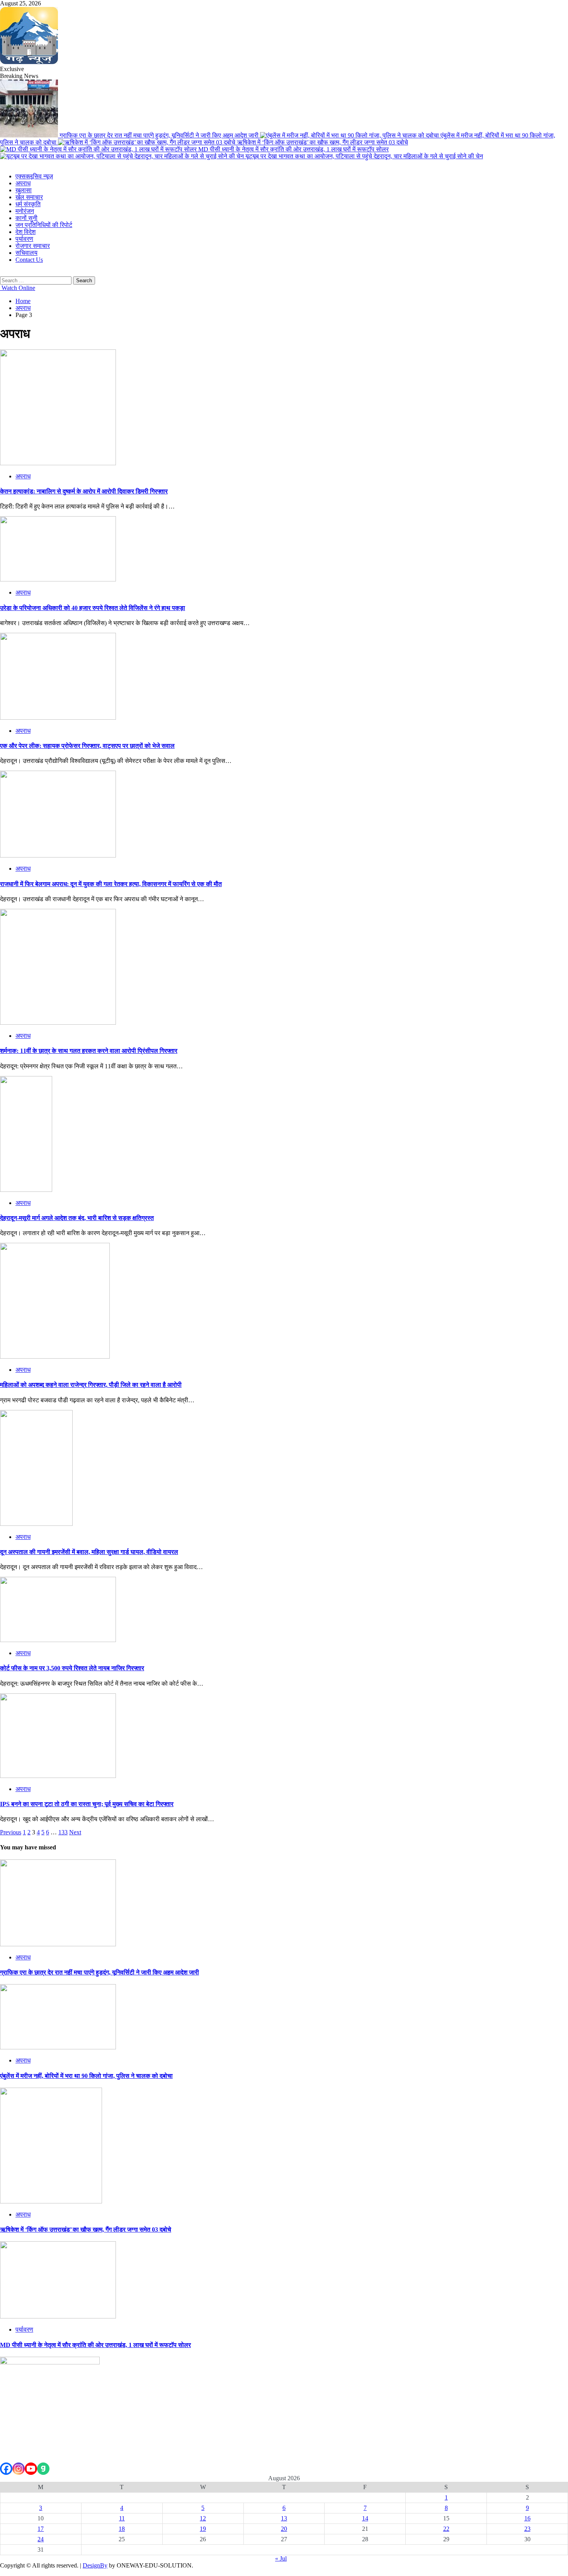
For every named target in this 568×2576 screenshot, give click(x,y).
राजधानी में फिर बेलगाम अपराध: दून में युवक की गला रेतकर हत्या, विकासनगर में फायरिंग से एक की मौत (111, 884)
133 (63, 1832)
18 (122, 2529)
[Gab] (43, 2469)
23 (527, 2529)
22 (446, 2529)
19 (203, 2529)
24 (41, 2539)
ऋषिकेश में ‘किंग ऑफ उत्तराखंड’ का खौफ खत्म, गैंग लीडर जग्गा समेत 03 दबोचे (322, 142)
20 (284, 2529)
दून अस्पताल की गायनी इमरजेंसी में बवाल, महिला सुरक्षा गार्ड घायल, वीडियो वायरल (89, 1552)
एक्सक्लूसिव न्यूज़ (34, 176)
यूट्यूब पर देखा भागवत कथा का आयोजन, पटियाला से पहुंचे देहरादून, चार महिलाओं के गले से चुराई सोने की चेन (364, 156)
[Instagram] (19, 2469)
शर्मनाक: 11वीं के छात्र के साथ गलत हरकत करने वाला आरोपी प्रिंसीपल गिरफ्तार (89, 1051)
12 (203, 2518)
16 (527, 2518)
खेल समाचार (29, 197)
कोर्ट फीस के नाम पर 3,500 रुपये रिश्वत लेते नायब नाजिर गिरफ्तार (72, 1668)
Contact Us (29, 260)
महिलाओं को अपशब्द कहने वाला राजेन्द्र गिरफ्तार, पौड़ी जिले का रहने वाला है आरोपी (91, 1385)
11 (122, 2518)
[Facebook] (6, 2469)
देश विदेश (26, 232)
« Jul (281, 2558)
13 (284, 2518)
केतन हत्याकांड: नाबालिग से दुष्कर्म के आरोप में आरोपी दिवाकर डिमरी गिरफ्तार (84, 491)
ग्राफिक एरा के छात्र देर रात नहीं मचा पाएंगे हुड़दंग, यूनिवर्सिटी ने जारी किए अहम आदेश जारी (160, 135)
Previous (11, 1832)
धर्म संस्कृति (28, 204)
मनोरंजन (25, 211)
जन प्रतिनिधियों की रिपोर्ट (44, 225)
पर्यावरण (24, 239)
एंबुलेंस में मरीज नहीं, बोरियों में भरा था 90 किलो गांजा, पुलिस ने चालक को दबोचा (86, 2076)
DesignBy (95, 2565)
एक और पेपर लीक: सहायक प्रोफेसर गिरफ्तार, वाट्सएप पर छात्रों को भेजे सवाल (87, 746)
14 (365, 2518)
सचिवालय (26, 253)
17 (41, 2529)
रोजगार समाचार (33, 246)
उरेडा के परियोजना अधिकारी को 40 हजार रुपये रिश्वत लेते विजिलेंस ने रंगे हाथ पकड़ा (93, 608)
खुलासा (24, 190)
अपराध (23, 183)
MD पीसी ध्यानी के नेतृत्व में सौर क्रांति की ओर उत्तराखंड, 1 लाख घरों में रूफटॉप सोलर (293, 149)
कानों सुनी (26, 218)
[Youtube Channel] (31, 2469)
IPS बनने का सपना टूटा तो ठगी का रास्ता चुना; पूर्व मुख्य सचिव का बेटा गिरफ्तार (87, 1804)
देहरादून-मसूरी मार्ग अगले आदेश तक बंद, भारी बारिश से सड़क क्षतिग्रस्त (77, 1218)
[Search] (2, 273)
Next (75, 1832)
